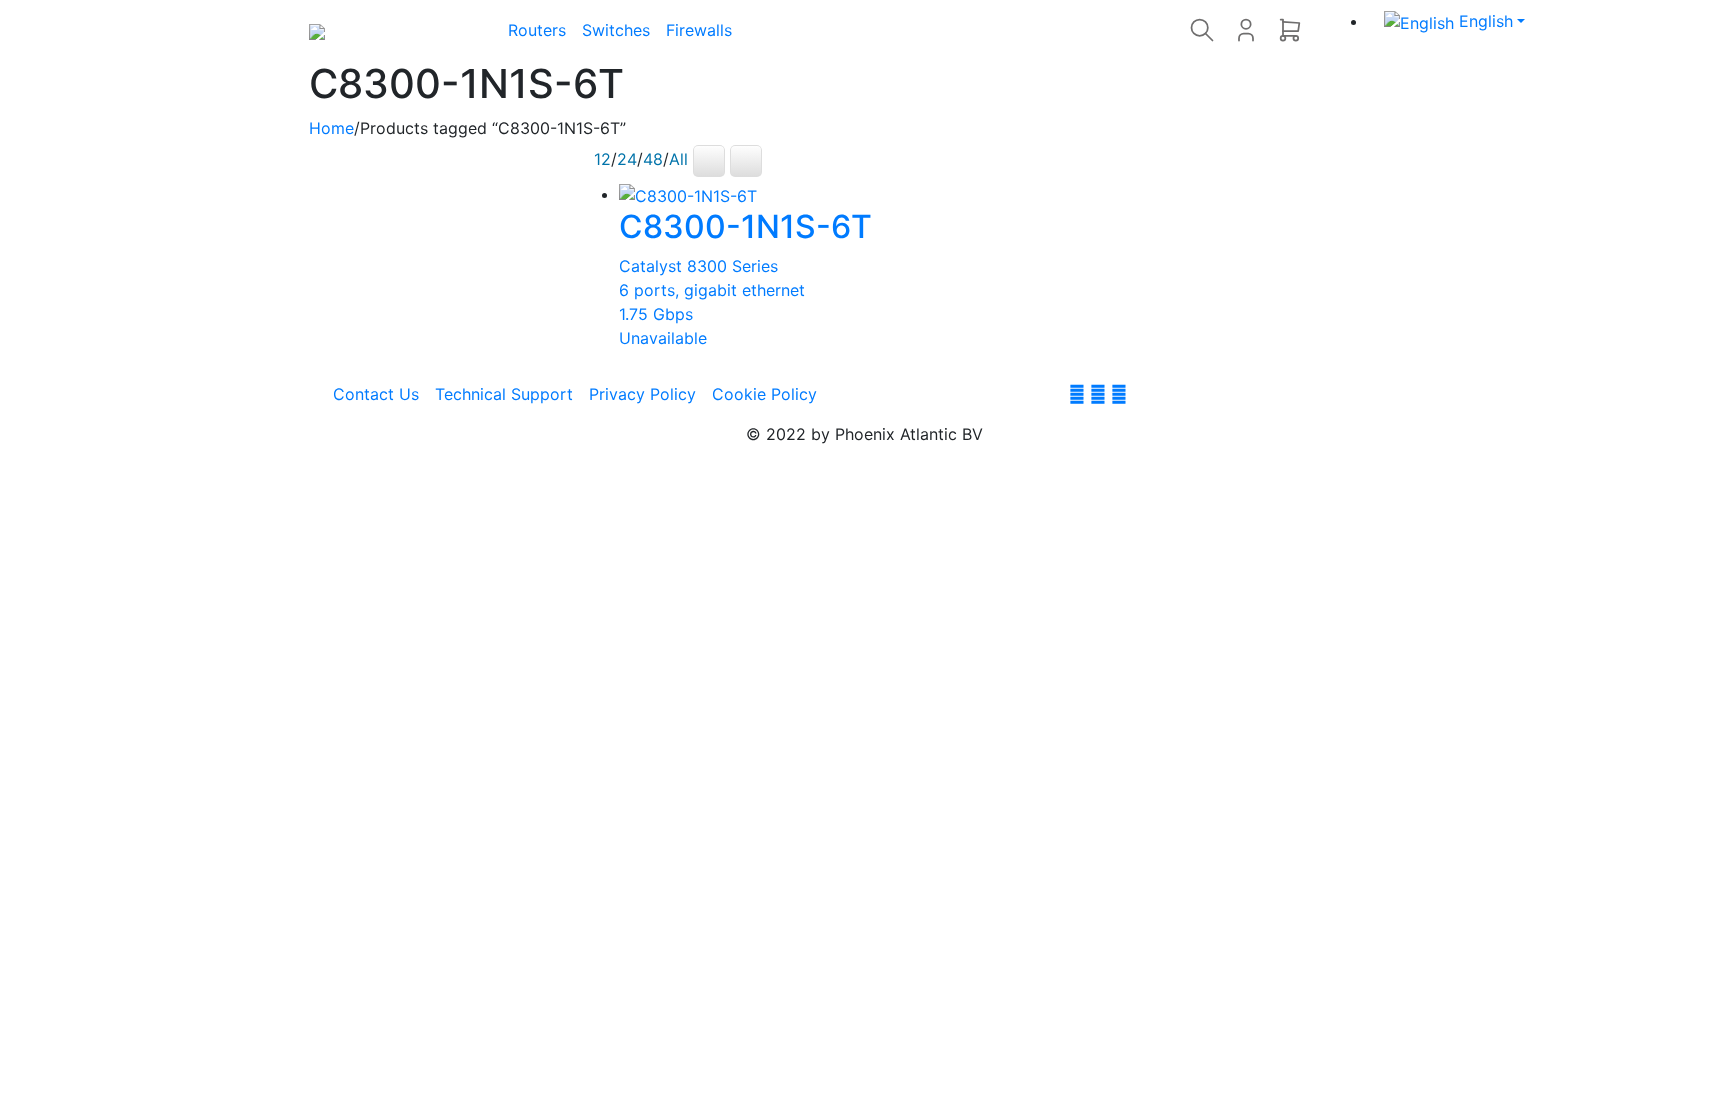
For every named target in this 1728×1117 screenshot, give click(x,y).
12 (602, 159)
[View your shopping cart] (1290, 30)
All (678, 159)
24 (627, 159)
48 (653, 159)
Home (331, 128)
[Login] (1246, 30)
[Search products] (1202, 30)
